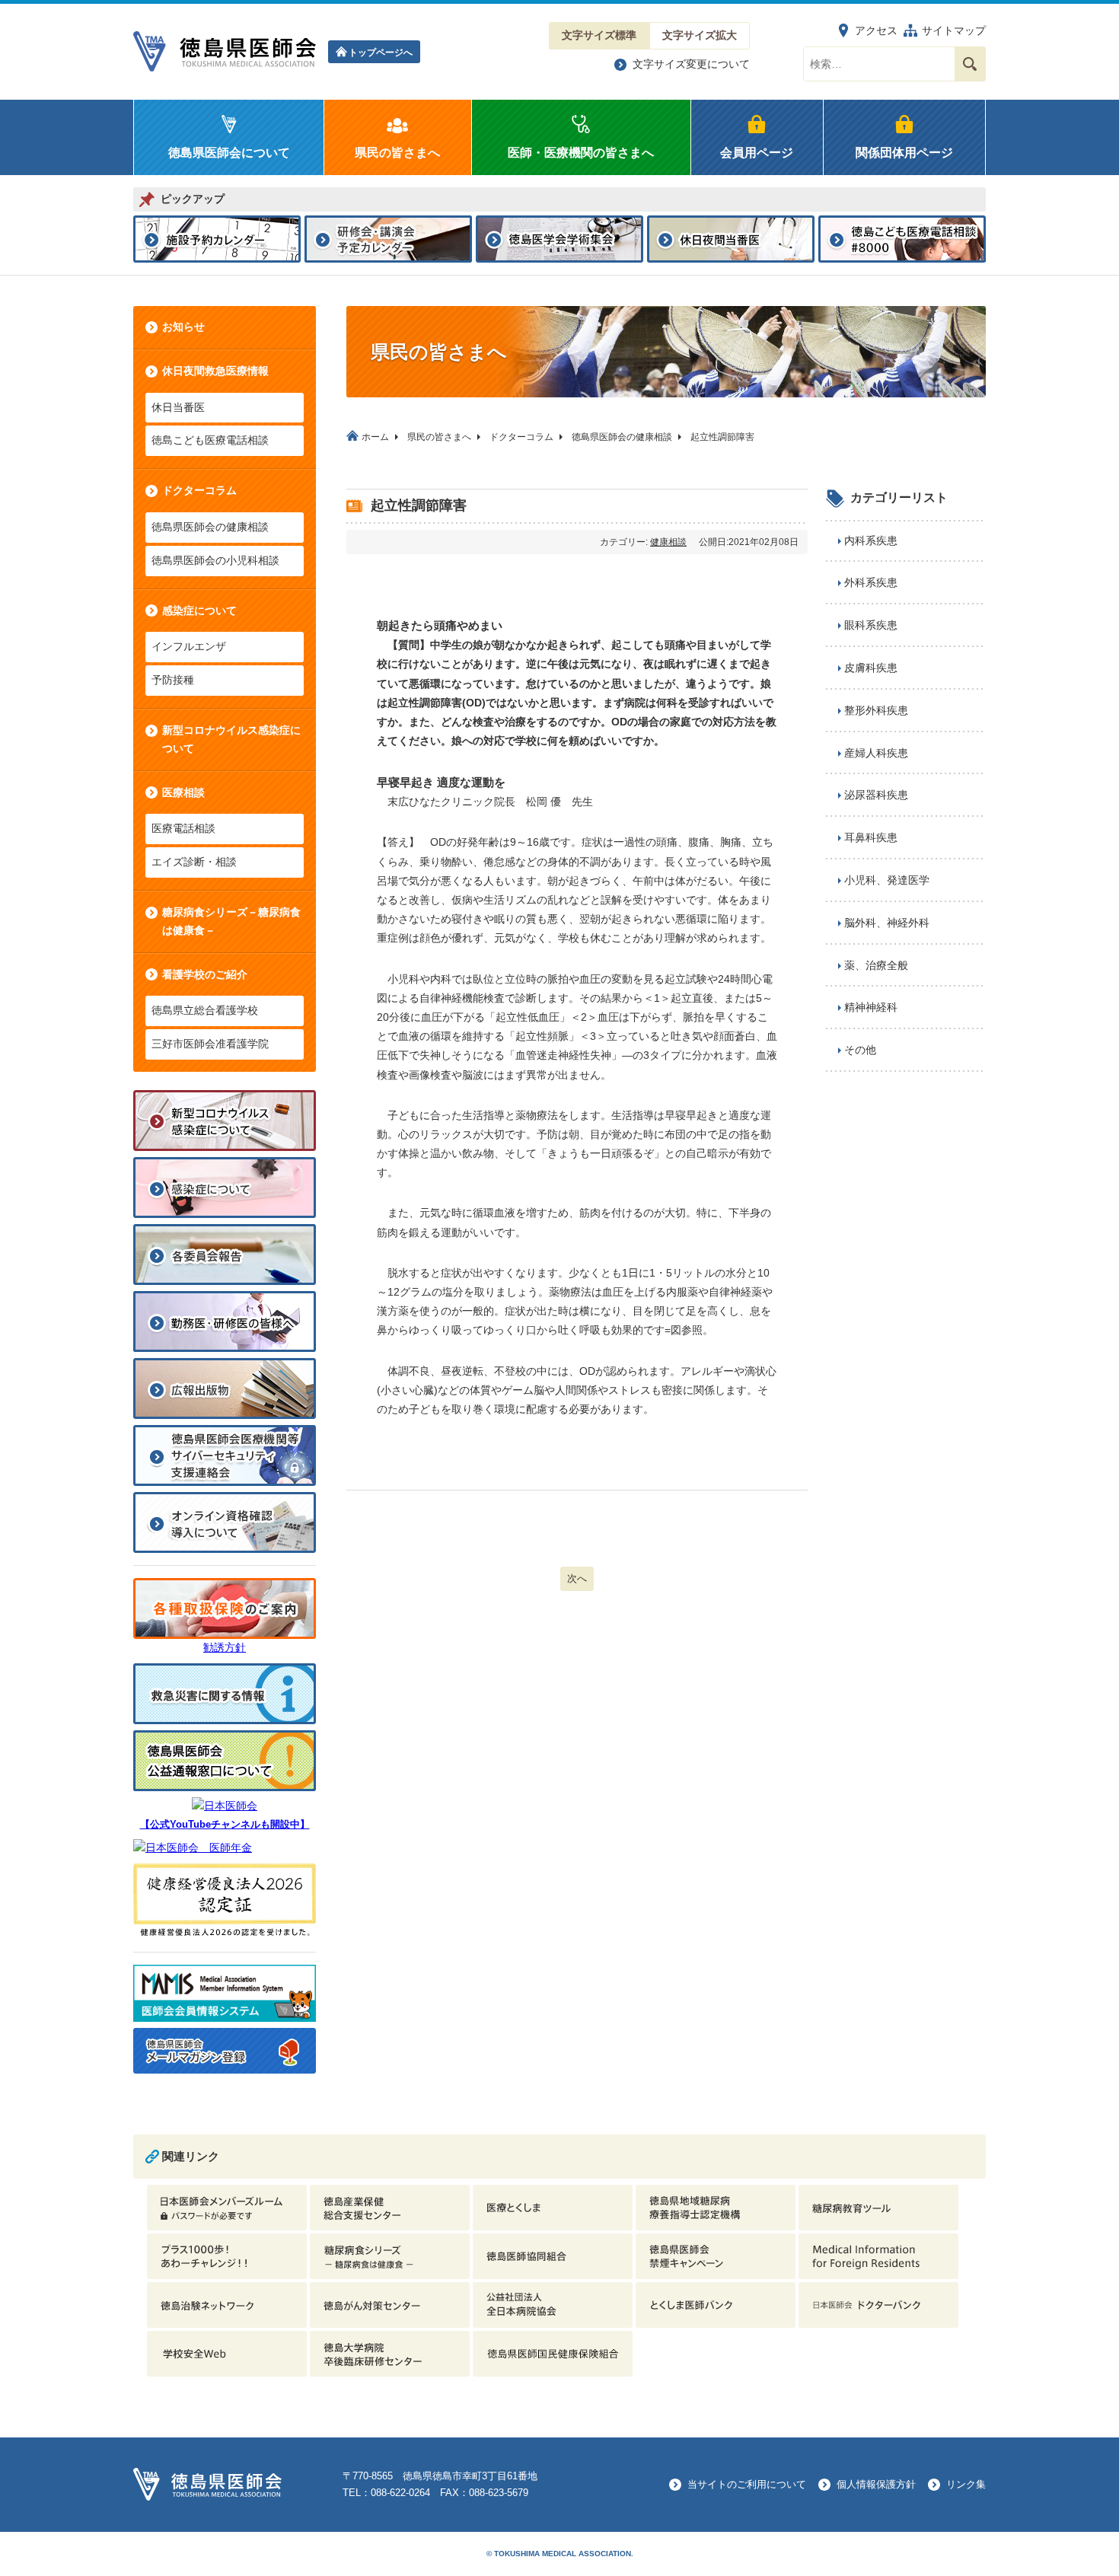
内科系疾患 (871, 540)
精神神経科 (871, 1007)
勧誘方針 (225, 1647)
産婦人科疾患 (876, 753)
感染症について (199, 611)
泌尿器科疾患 (876, 795)
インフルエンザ (189, 646)
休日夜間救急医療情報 (215, 371)
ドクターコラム (199, 490)
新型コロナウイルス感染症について (231, 739)
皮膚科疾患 (871, 668)
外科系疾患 (871, 582)
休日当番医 (178, 407)
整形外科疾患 (876, 710)
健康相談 (668, 542)
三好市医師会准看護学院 (210, 1044)
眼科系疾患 (871, 625)
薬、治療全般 (876, 965)
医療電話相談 (183, 828)
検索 (970, 64)
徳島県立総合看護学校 (205, 1010)
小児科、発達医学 (887, 880)
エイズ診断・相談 (194, 862)
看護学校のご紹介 (205, 974)
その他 (860, 1050)
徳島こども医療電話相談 (210, 440)
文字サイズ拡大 (700, 35)
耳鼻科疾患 (871, 837)
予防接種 (173, 680)
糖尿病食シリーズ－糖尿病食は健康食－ (231, 921)
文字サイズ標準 (599, 35)
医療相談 (183, 792)
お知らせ (183, 327)
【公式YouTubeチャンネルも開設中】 (225, 1825)
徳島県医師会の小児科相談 (215, 560)
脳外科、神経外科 (887, 923)
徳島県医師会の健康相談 (210, 527)
